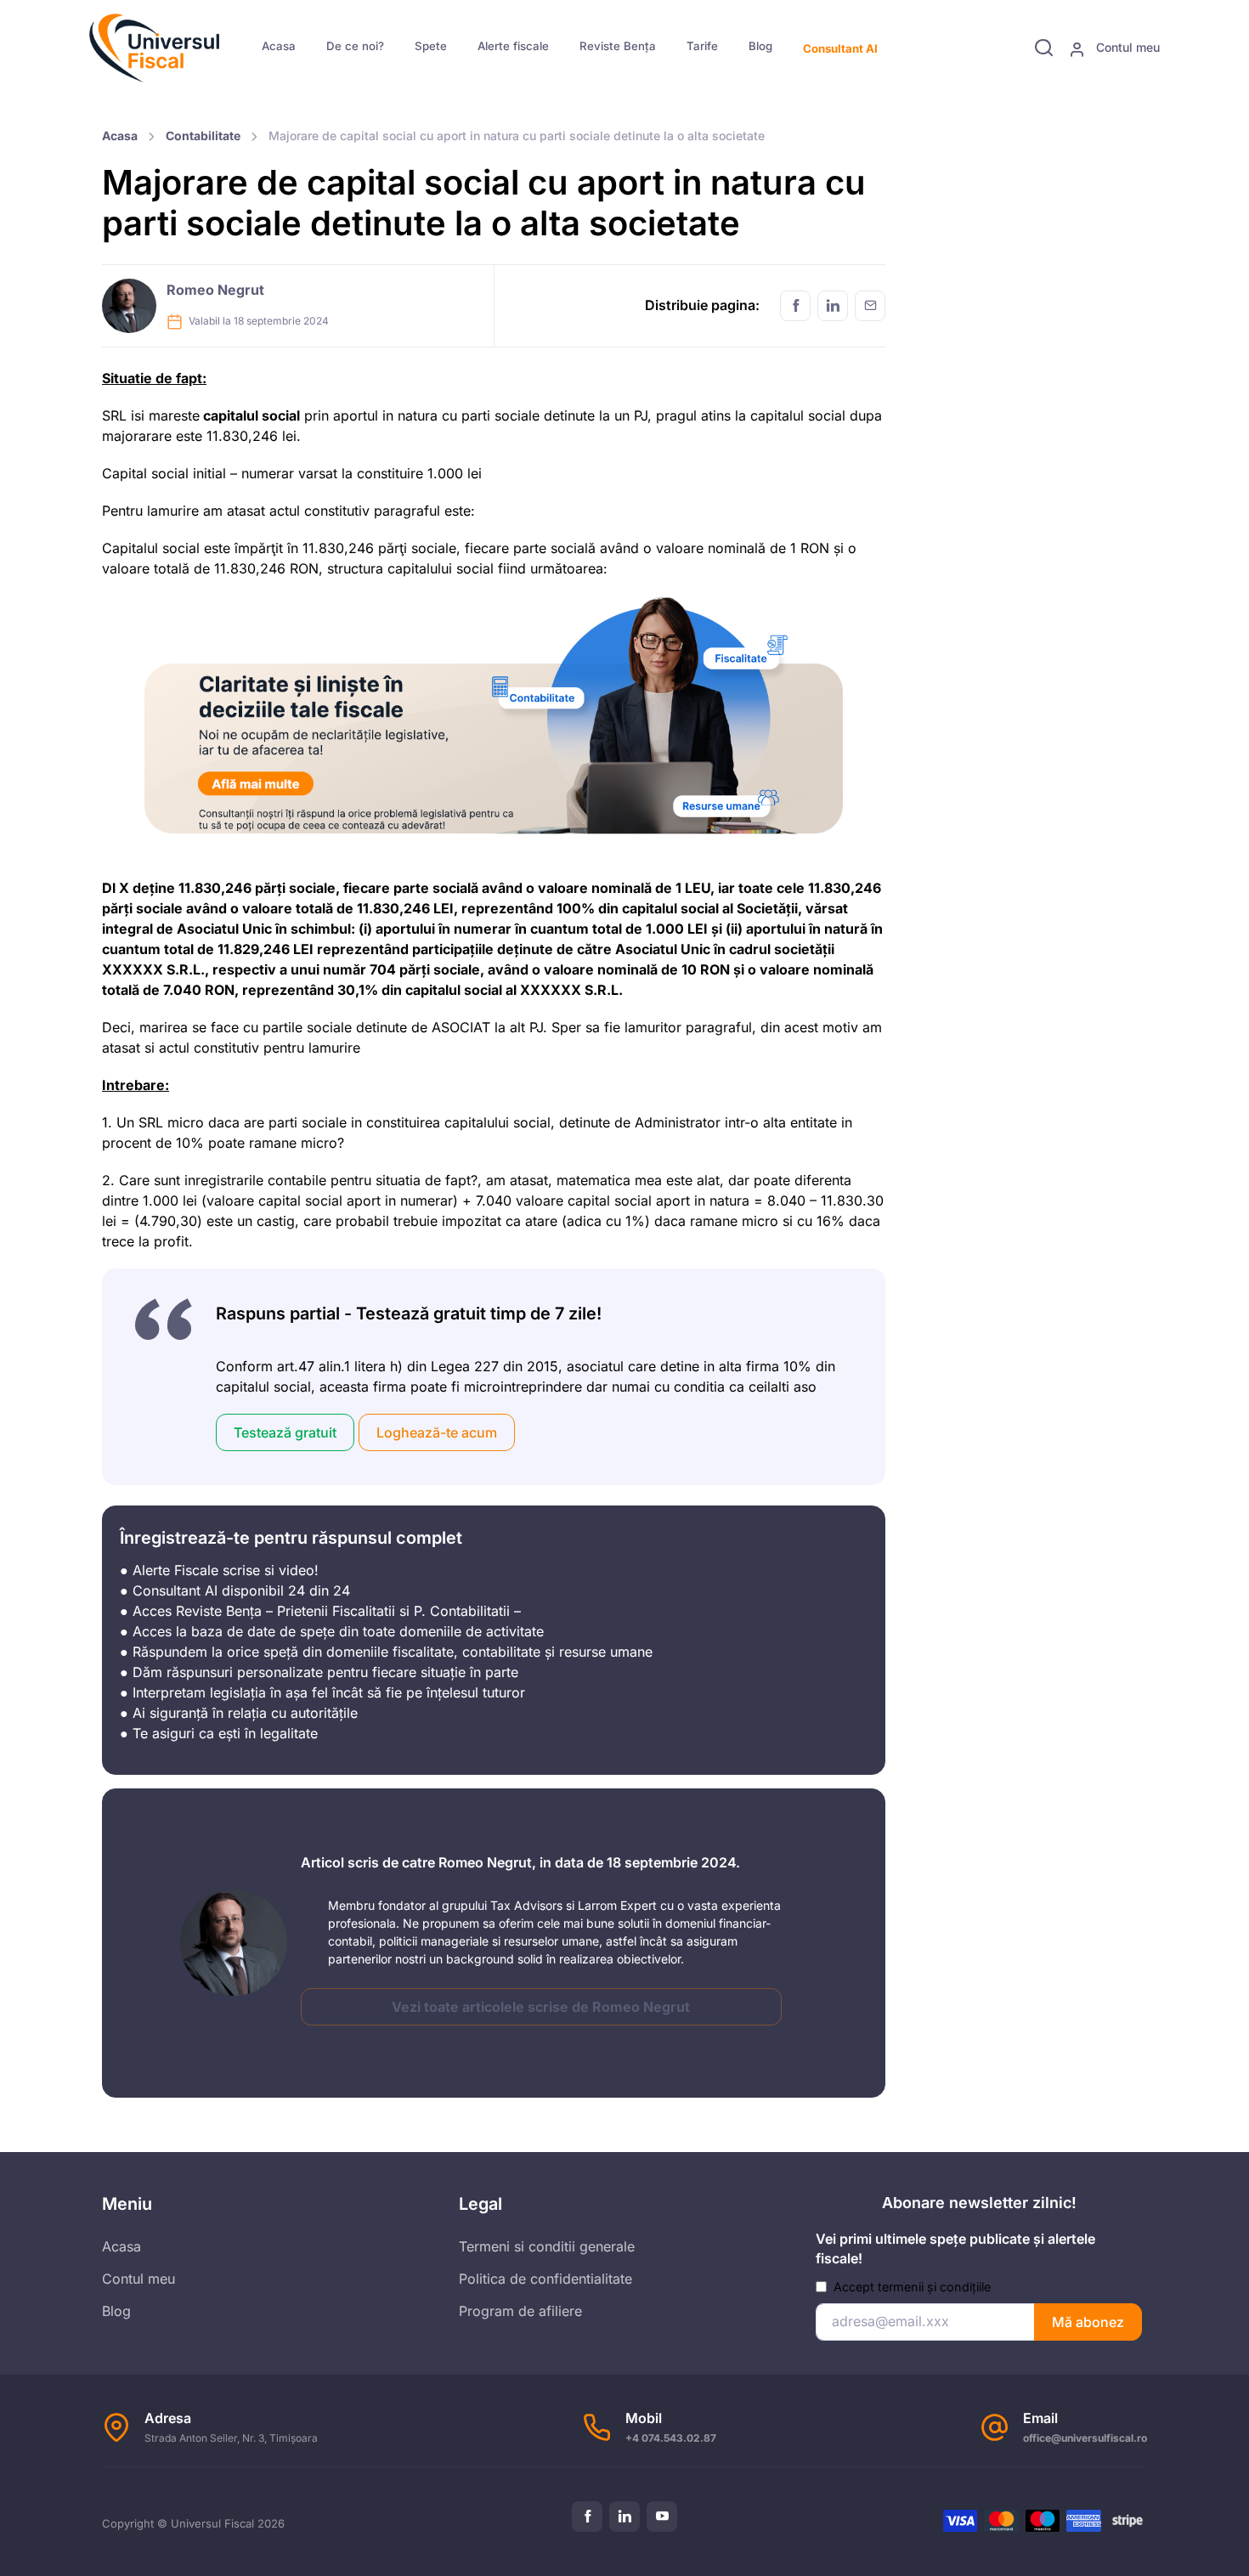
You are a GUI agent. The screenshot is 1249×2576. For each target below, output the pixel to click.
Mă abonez (1088, 2321)
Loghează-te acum (437, 1432)
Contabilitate (203, 136)
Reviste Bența (618, 46)
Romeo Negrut (215, 290)
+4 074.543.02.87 (671, 2438)
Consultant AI (840, 48)
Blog (760, 46)
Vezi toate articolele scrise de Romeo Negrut (541, 2007)
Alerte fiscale (513, 46)
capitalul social (250, 415)
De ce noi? (355, 46)
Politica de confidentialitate (545, 2278)
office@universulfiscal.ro (1085, 2438)
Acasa (279, 46)
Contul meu (1126, 47)
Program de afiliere (520, 2310)
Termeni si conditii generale (547, 2246)
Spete (431, 46)
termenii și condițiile (934, 2287)
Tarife (702, 46)
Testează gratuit (285, 1432)
